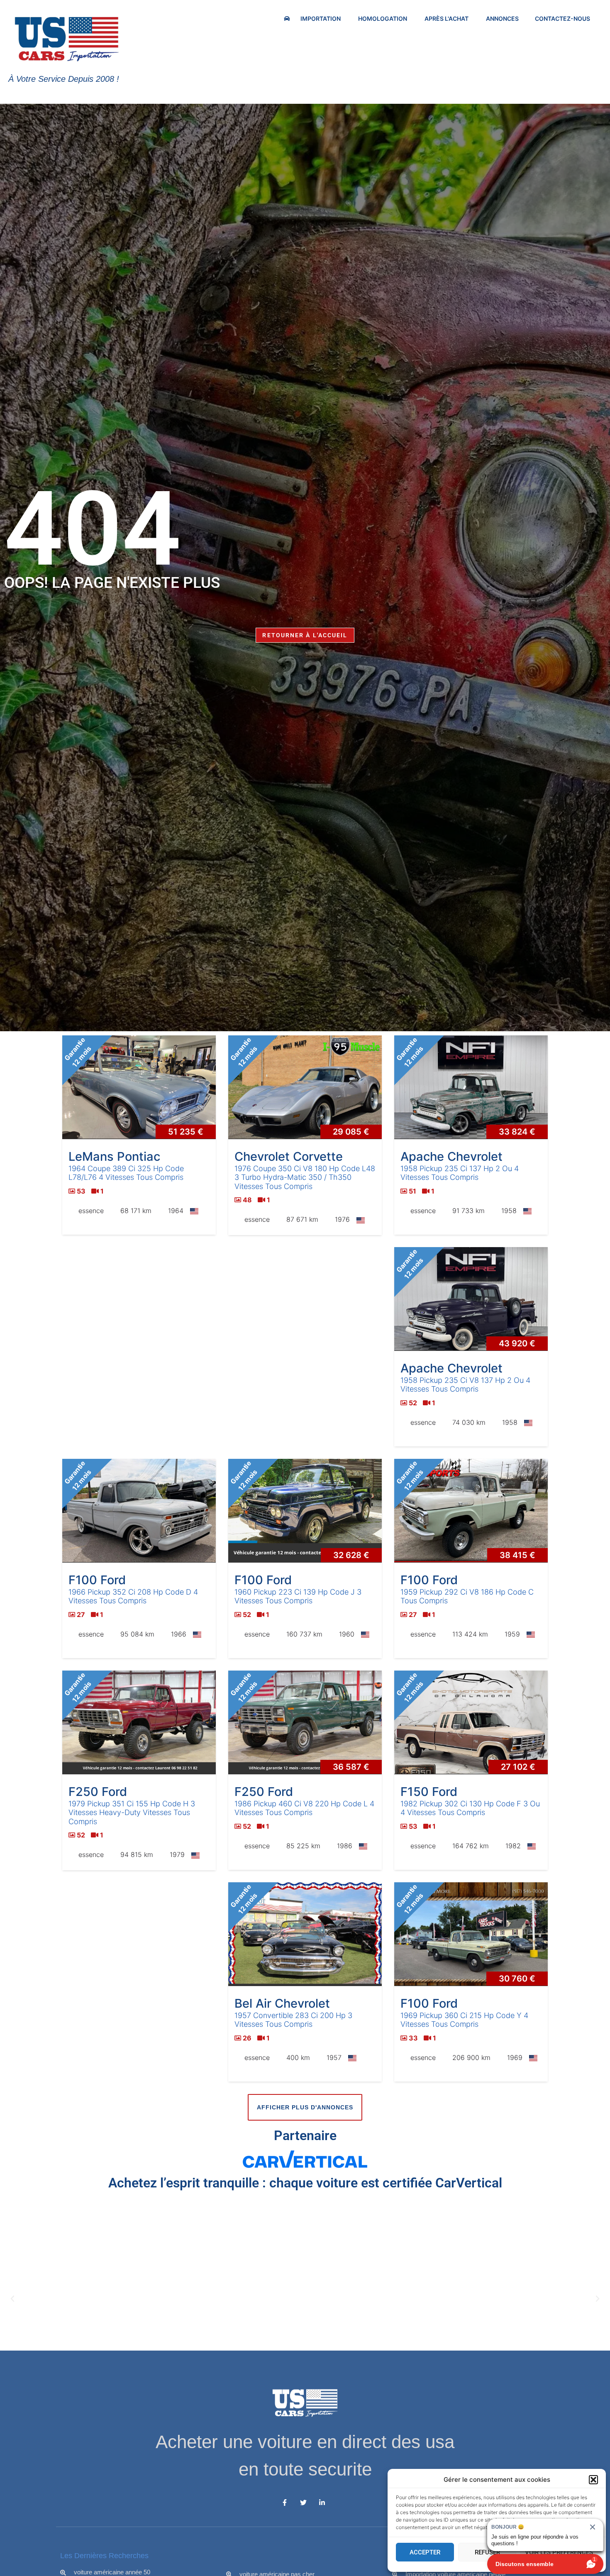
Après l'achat (447, 18)
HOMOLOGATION (383, 18)
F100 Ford (97, 1580)
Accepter (425, 2552)
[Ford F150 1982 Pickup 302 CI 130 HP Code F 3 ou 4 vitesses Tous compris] (471, 1722)
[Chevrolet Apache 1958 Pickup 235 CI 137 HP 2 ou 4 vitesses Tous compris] (471, 1087)
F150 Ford (429, 1792)
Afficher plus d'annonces (305, 2107)
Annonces (502, 18)
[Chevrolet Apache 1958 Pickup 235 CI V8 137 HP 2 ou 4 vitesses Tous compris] (471, 1299)
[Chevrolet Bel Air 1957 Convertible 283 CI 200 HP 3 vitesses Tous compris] (305, 1934)
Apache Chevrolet (451, 1156)
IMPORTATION (321, 18)
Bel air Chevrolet (282, 2003)
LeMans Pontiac (114, 1156)
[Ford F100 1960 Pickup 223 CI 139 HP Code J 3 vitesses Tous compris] (305, 1511)
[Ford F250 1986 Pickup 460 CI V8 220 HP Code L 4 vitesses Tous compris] (305, 1722)
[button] (593, 2480)
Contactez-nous (562, 18)
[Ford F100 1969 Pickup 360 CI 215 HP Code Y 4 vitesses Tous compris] (471, 1934)
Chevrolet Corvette (289, 1156)
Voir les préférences (559, 2552)
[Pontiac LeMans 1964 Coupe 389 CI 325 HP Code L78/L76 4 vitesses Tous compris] (139, 1087)
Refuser (487, 2552)
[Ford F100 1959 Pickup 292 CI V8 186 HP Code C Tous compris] (471, 1511)
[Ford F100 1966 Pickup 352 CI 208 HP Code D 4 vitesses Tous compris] (139, 1511)
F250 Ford (98, 1792)
